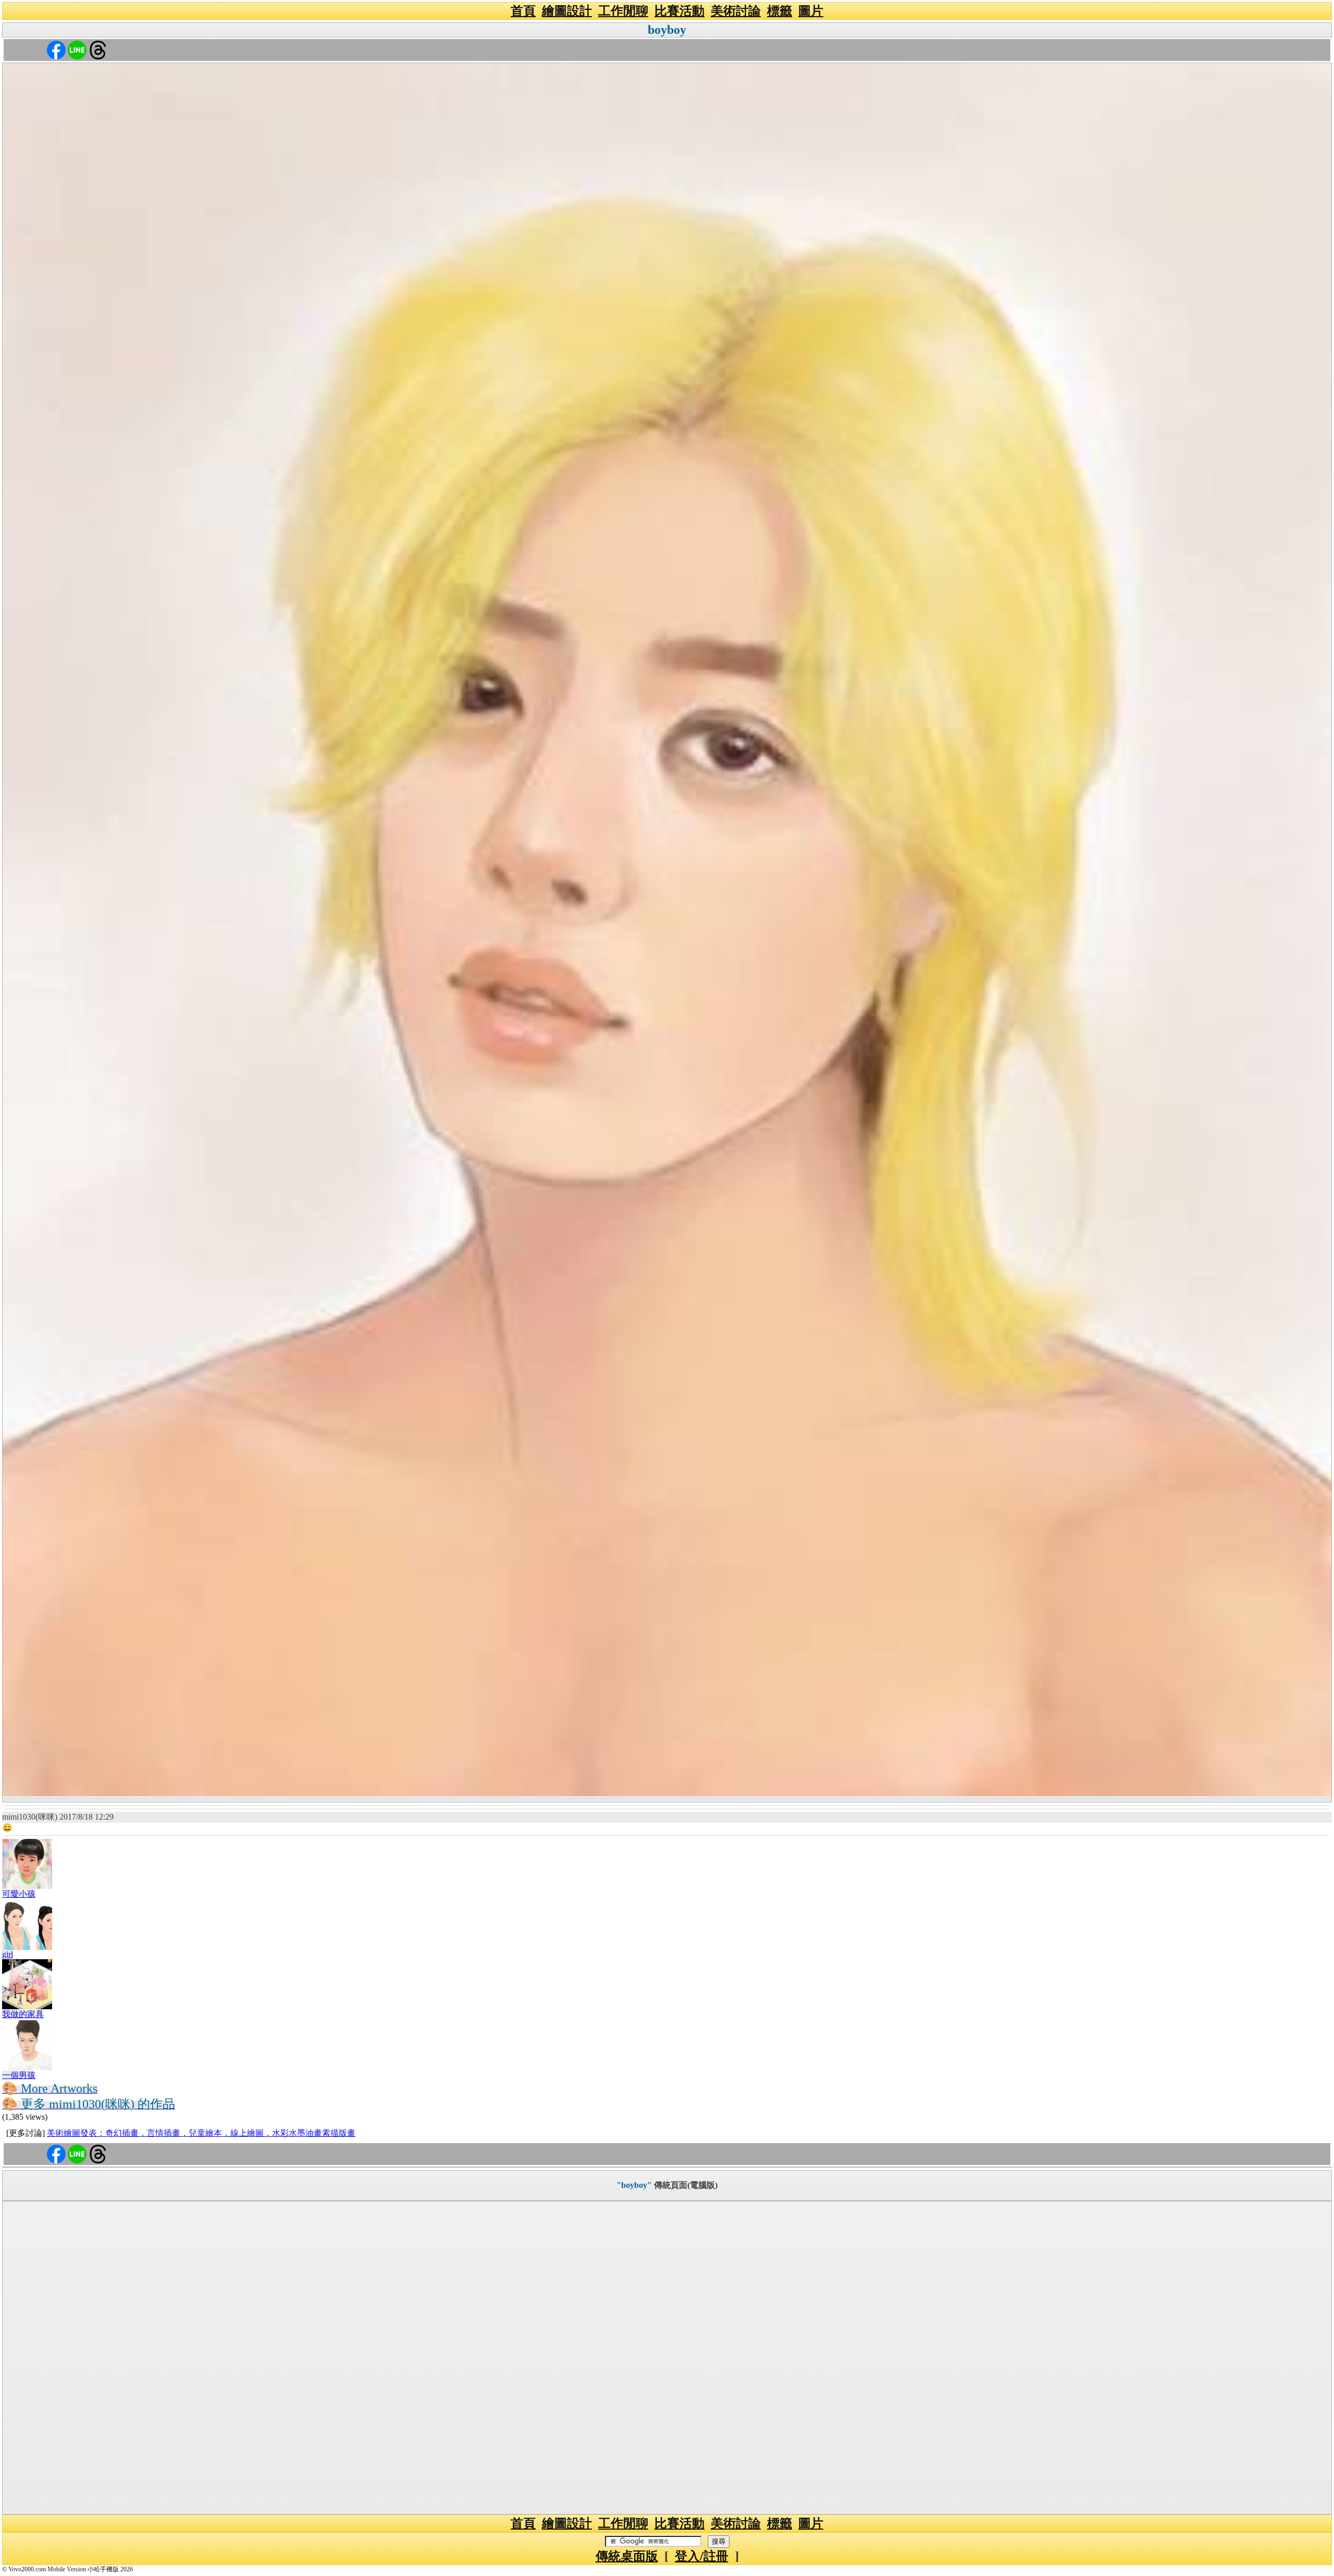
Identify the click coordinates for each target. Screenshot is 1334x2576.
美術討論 (736, 11)
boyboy (667, 30)
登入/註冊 (702, 2556)
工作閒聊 (623, 11)
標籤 (780, 11)
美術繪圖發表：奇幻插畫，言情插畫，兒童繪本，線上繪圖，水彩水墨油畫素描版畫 (201, 2133)
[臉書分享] (56, 49)
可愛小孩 (19, 1894)
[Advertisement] (667, 2358)
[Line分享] (77, 49)
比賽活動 (680, 11)
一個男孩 (19, 2075)
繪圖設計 (567, 11)
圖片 (811, 11)
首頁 (523, 11)
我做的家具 (23, 2014)
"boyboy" (634, 2185)
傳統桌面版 (627, 2556)
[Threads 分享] (98, 49)
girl (8, 1954)
